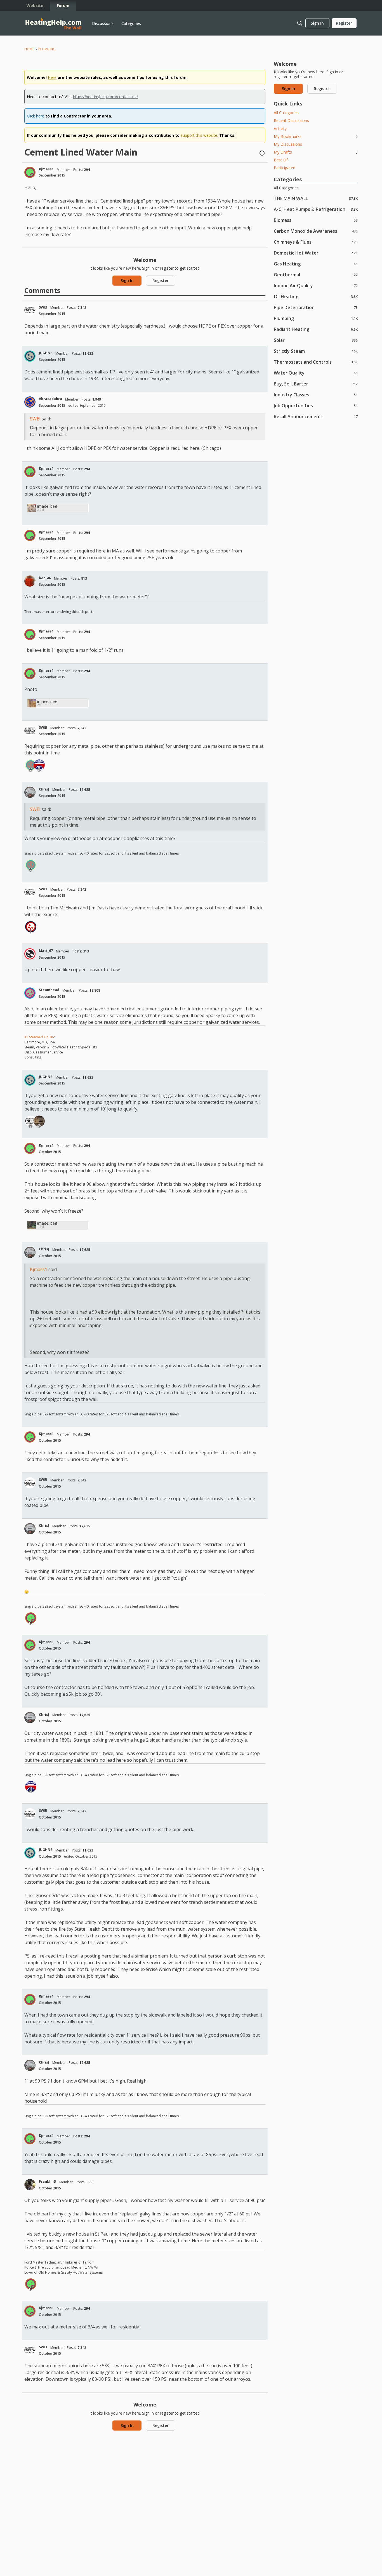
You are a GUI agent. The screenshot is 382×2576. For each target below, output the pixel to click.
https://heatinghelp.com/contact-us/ (105, 97)
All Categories (286, 113)
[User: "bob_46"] (30, 581)
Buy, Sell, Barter (316, 384)
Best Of (281, 160)
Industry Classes (316, 395)
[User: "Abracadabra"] (30, 402)
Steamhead (49, 990)
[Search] (300, 23)
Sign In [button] (127, 280)
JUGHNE (46, 353)
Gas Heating (316, 264)
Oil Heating (316, 296)
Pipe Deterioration (316, 307)
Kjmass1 (46, 169)
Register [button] (161, 280)
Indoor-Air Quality (316, 285)
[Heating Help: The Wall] (53, 23)
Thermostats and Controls (316, 362)
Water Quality (316, 373)
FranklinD (48, 2181)
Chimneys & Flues (316, 242)
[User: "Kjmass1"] (30, 172)
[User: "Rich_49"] (39, 1121)
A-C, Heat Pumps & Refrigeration (316, 209)
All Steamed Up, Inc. (40, 1037)
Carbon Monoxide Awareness (316, 231)
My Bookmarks (316, 136)
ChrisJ (44, 789)
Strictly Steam (316, 351)
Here (52, 77)
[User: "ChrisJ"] (30, 792)
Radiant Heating (316, 329)
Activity (280, 129)
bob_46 (45, 578)
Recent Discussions (291, 120)
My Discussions (288, 144)
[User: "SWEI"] (30, 310)
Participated (285, 168)
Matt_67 (46, 951)
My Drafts (316, 152)
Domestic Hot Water (316, 253)
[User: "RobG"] (39, 765)
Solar (316, 340)
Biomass (316, 220)
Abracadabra (50, 399)
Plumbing (316, 318)
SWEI (43, 307)
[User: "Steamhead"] (30, 993)
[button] (262, 154)
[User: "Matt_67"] (30, 954)
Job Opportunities (316, 405)
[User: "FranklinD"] (30, 2185)
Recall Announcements (316, 416)
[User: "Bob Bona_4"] (31, 765)
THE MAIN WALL (316, 198)
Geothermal (316, 275)
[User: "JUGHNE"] (30, 356)
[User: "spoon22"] (31, 927)
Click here (36, 116)
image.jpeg (47, 506)
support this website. (199, 135)
